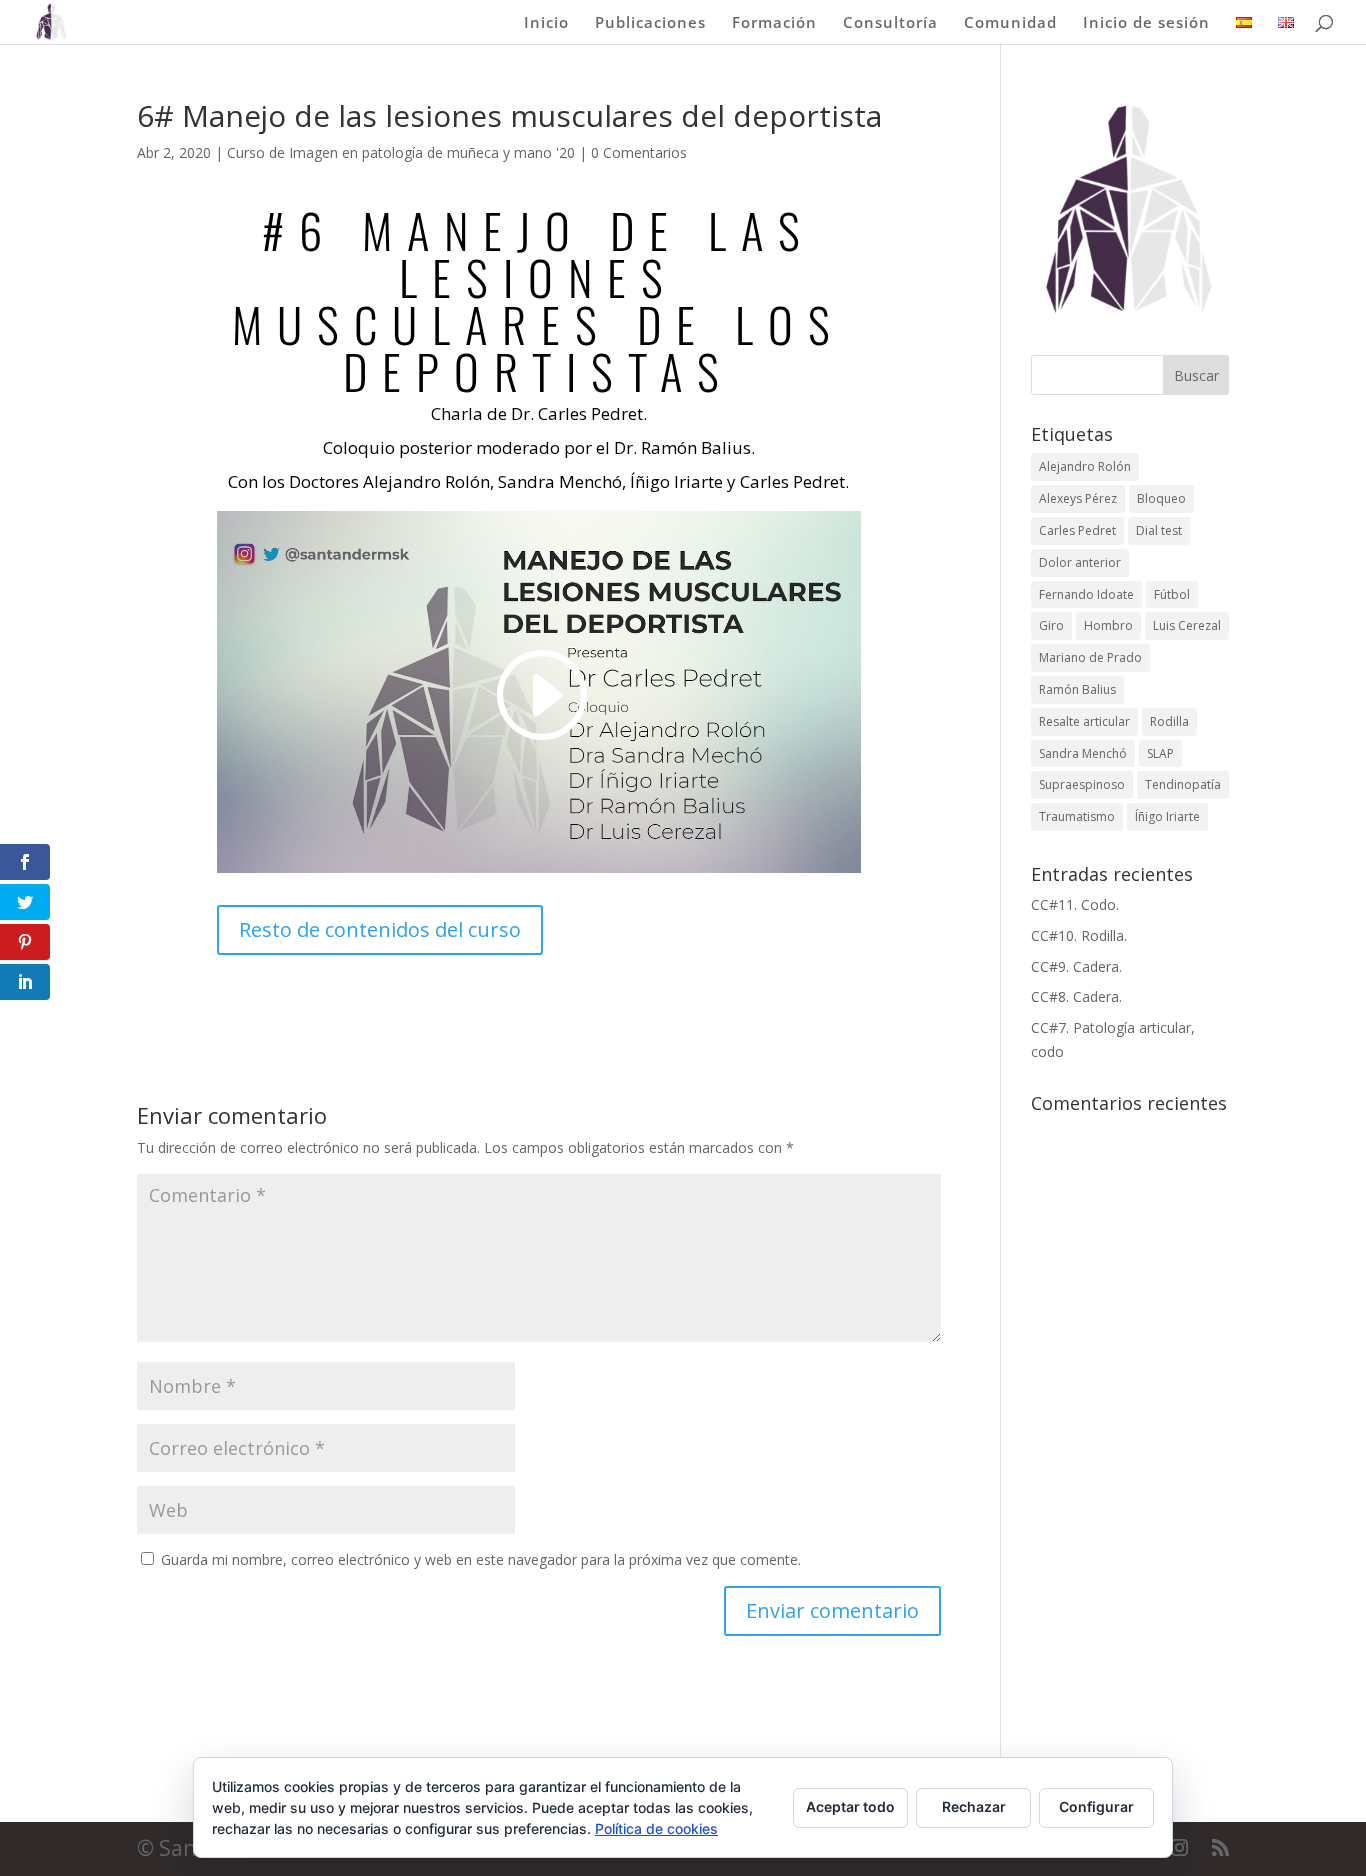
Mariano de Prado (1090, 657)
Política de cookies (656, 1828)
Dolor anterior (1080, 562)
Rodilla (1169, 721)
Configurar (1096, 1806)
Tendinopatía (1183, 784)
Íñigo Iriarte (1167, 816)
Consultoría (890, 23)
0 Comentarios (639, 152)
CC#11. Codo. (1075, 904)
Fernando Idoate (1086, 594)
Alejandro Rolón (1085, 466)
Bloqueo (1161, 498)
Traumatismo (1077, 816)
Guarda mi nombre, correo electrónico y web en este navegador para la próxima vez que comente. (481, 1559)
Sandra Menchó (1083, 753)
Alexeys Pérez (1078, 498)
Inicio (546, 23)
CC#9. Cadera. (1076, 966)
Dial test (1159, 530)
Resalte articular (1084, 721)
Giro (1051, 625)
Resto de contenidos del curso (380, 929)
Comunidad (1010, 23)
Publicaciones (650, 23)
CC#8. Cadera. (1076, 996)
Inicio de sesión (1146, 23)
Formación (774, 23)
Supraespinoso (1082, 784)
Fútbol (1172, 594)
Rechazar (974, 1806)
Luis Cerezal (1187, 625)
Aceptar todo (850, 1806)
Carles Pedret (1077, 530)
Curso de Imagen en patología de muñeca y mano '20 (401, 152)
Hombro (1108, 625)
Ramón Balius (1077, 689)
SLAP (1160, 753)
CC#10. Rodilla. (1079, 935)
